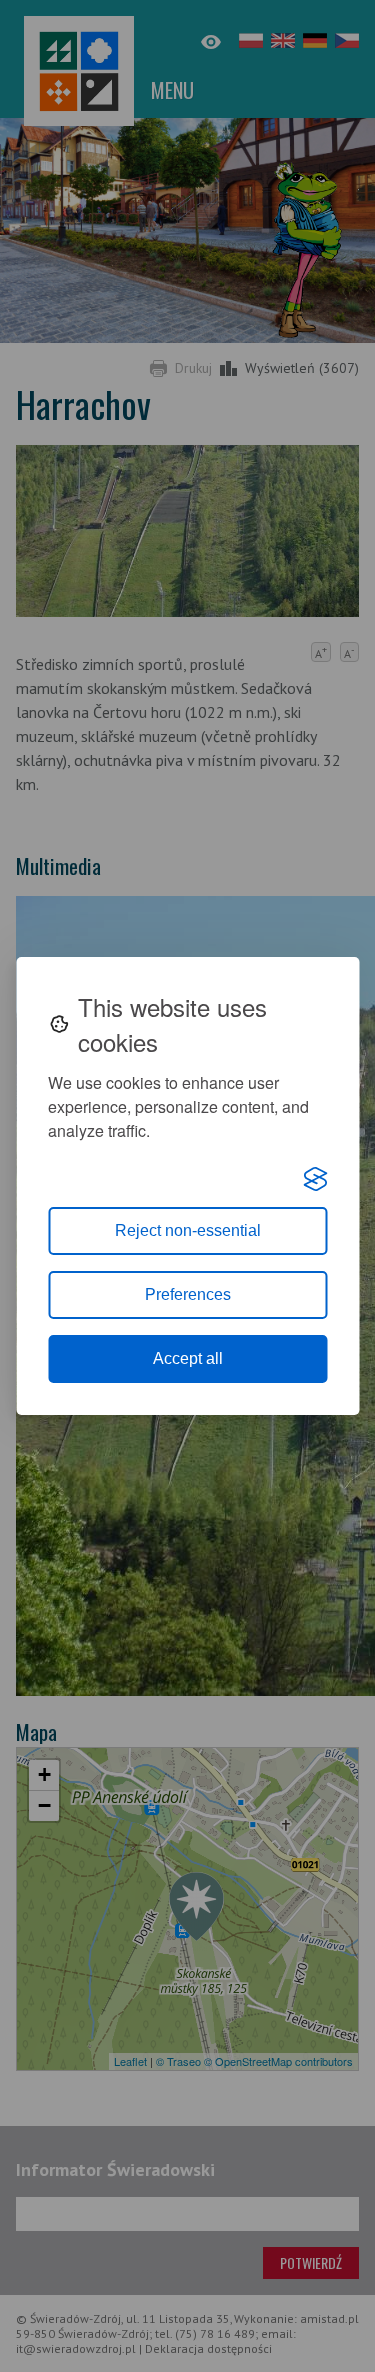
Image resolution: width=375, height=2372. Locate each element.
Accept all (188, 1358)
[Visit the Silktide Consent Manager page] (315, 1179)
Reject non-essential (188, 1230)
